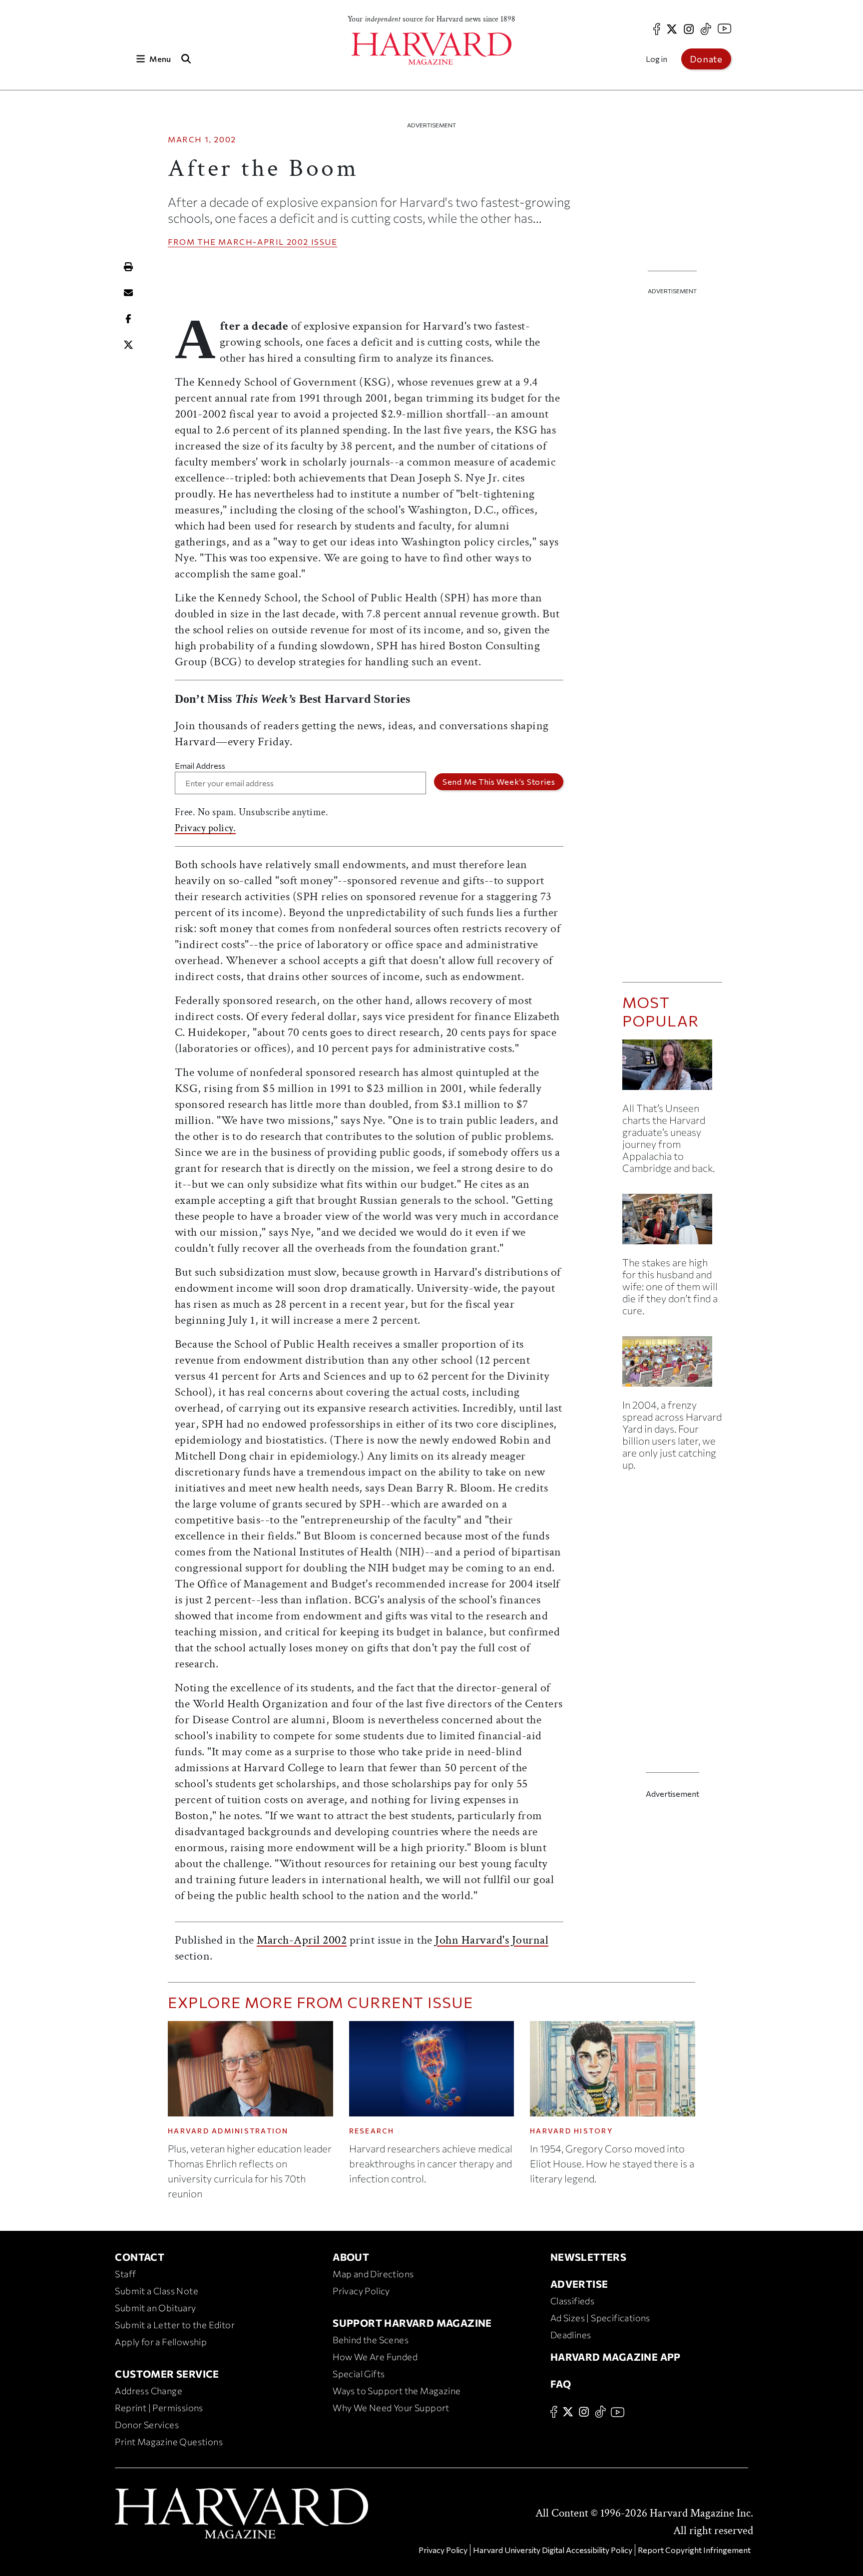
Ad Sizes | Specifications (600, 2318)
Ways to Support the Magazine (397, 2391)
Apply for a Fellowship (161, 2342)
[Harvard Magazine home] (431, 49)
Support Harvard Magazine (412, 2323)
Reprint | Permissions (159, 2408)
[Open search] (186, 59)
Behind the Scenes (371, 2340)
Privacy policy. (206, 828)
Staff (125, 2274)
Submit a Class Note (157, 2291)
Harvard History (571, 2131)
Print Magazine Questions (169, 2442)
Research (372, 2131)
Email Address (200, 766)
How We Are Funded (375, 2357)
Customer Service (167, 2374)
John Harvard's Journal (492, 1940)
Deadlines (571, 2335)
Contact (140, 2257)
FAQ (561, 2384)
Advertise (579, 2284)
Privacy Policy (361, 2291)
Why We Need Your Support (391, 2408)
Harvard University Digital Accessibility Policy (553, 2550)
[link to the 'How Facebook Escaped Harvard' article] (672, 1365)
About (351, 2257)
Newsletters (588, 2257)
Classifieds (572, 2301)
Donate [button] (706, 59)
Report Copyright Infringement (694, 2550)
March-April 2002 (263, 242)
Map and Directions (373, 2274)
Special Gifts (359, 2374)
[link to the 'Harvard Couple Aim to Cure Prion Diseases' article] (672, 1223)
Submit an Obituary (155, 2308)
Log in (656, 59)
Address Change (149, 2391)
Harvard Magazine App (616, 2357)
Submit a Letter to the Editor (175, 2325)
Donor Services (147, 2425)
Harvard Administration (228, 2131)
